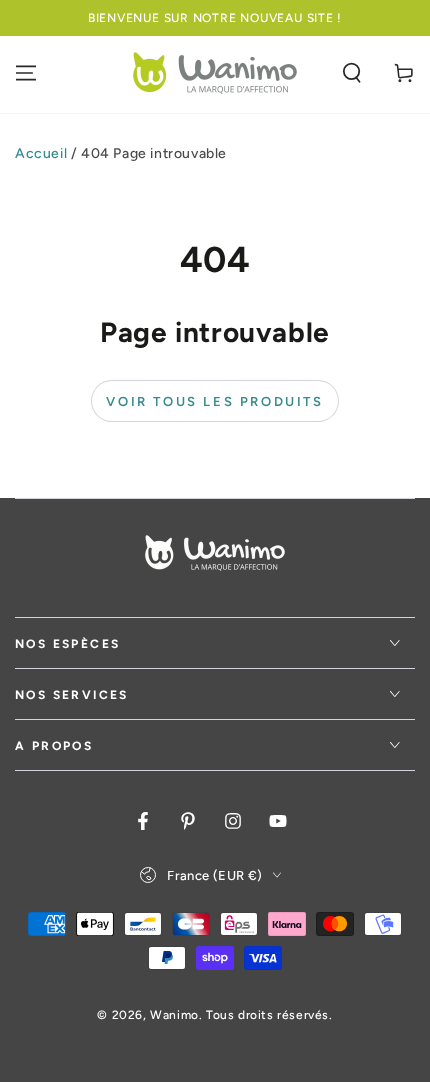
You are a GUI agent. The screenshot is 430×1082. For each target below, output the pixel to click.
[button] (352, 73)
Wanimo (174, 1015)
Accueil (41, 153)
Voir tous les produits (214, 401)
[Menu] (26, 73)
